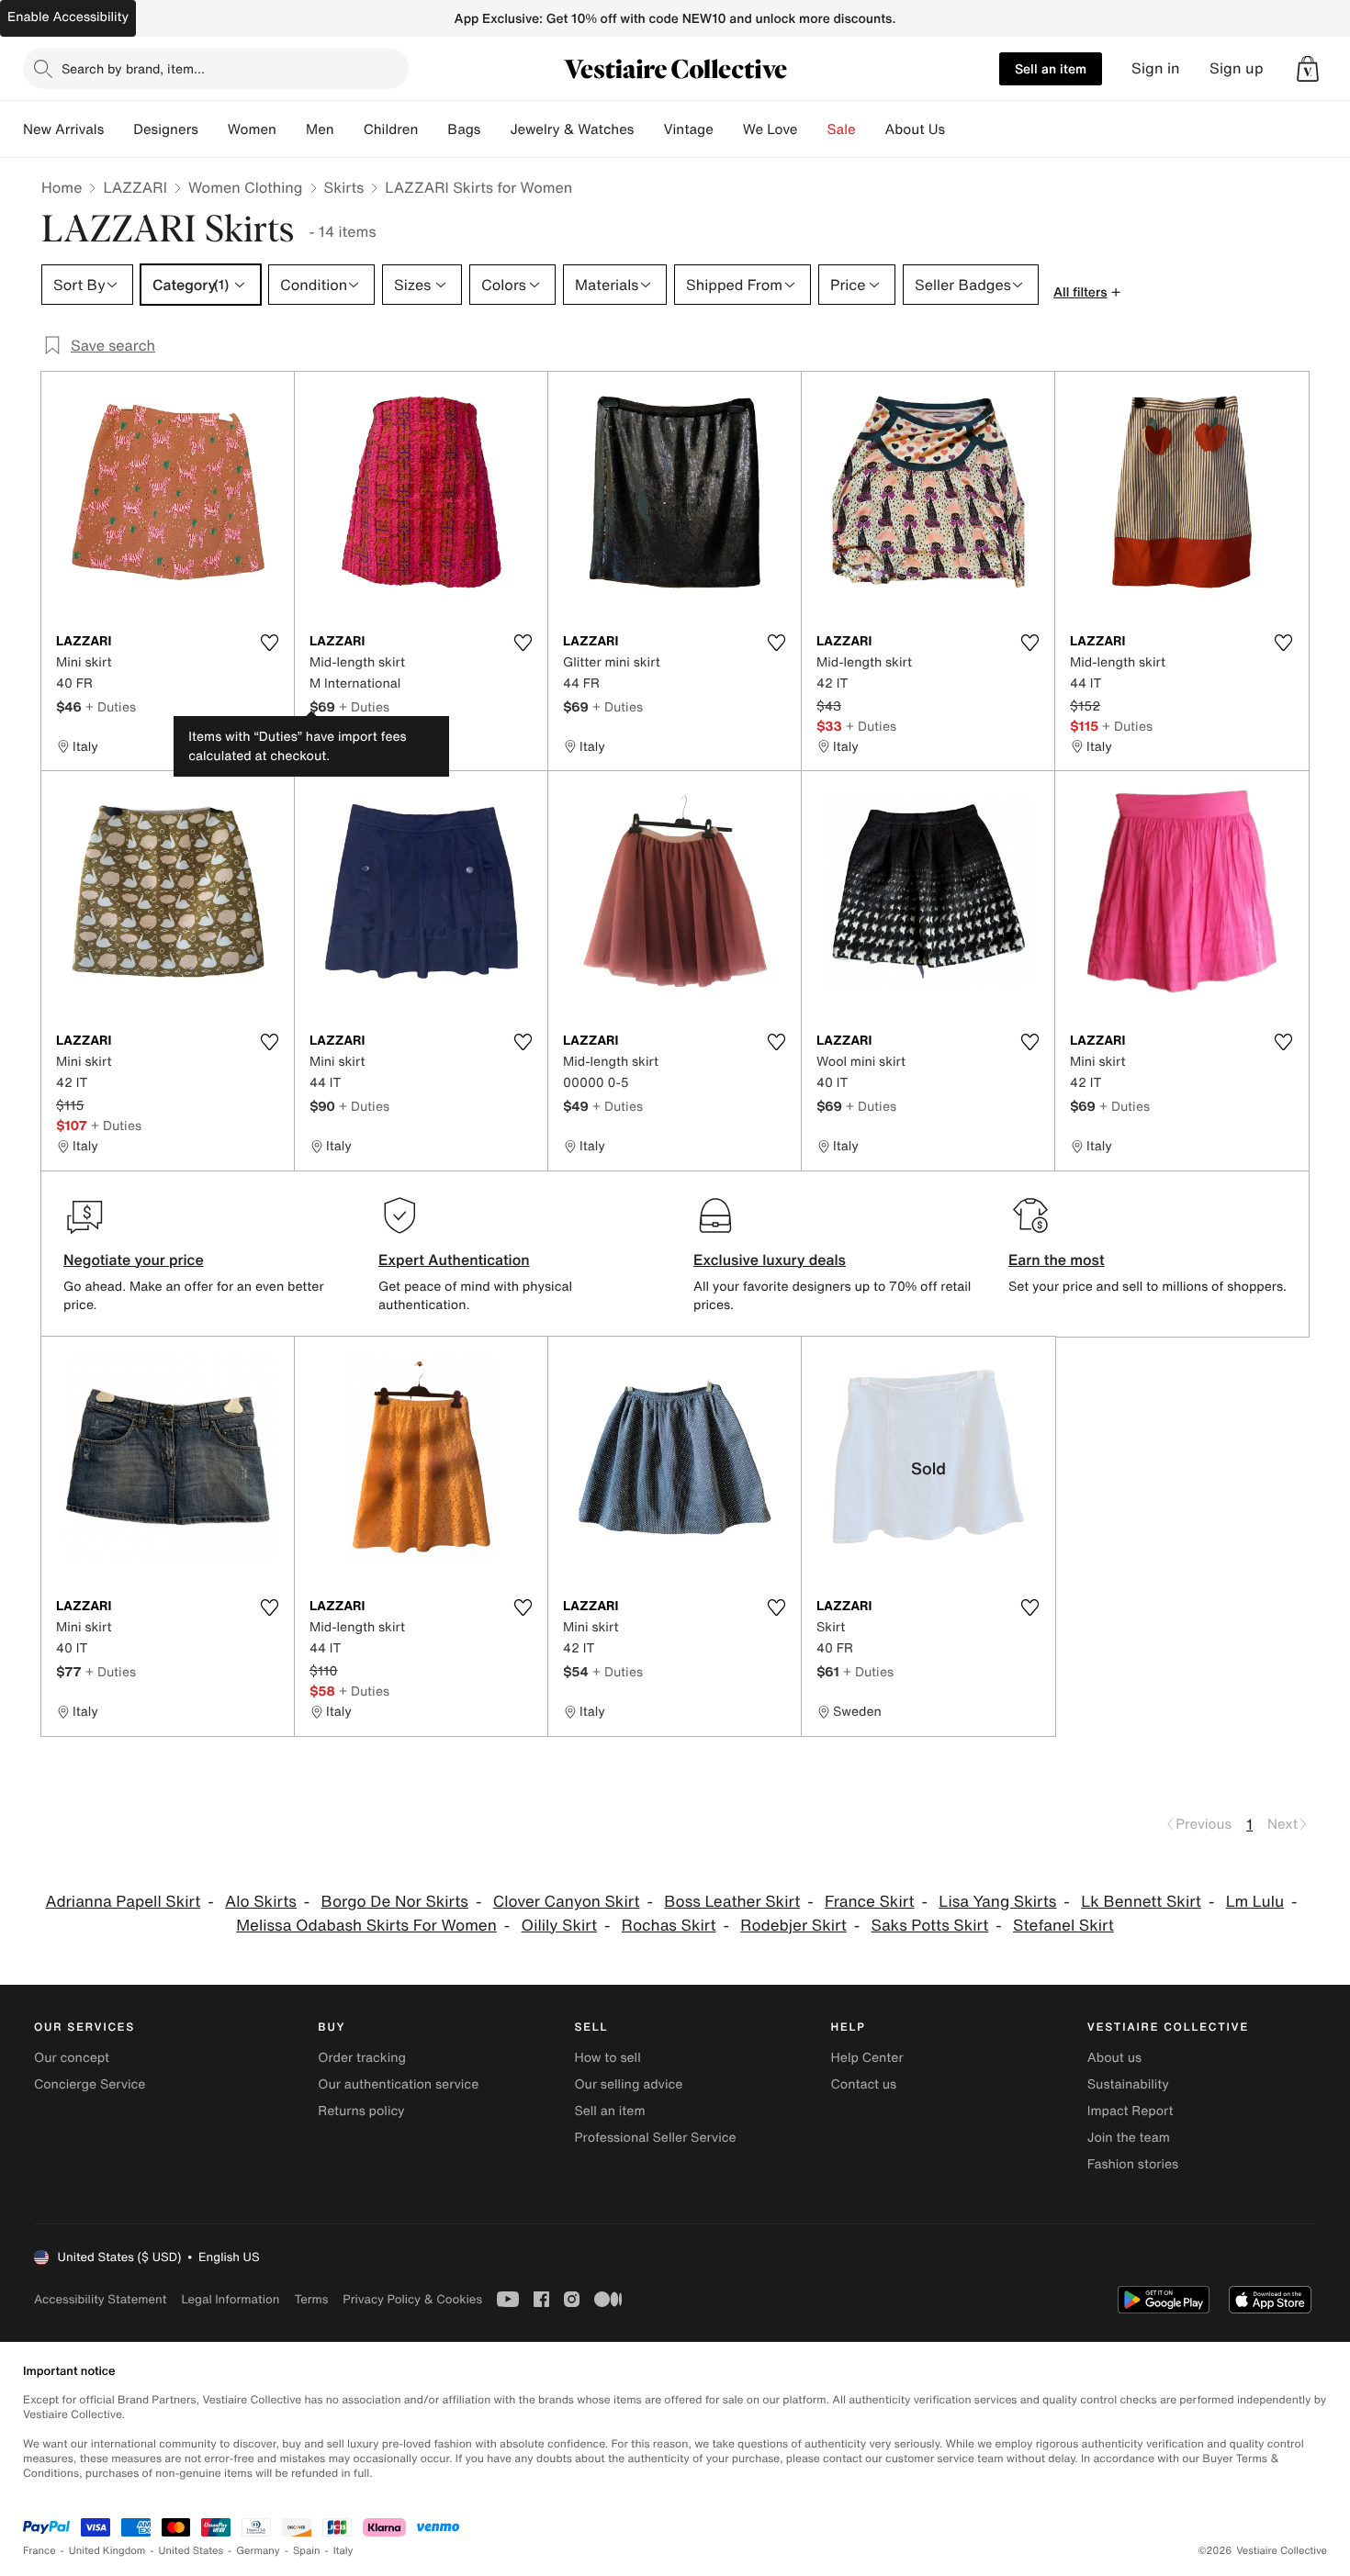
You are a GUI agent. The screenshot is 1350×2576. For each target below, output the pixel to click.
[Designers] (213, 129)
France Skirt (869, 1902)
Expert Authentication (454, 1260)
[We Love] (813, 129)
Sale (842, 129)
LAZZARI (135, 187)
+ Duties (111, 706)
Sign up (1237, 68)
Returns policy (361, 2111)
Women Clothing (246, 187)
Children (391, 129)
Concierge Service (90, 2084)
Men (320, 129)
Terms (311, 2299)
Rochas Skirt (669, 1926)
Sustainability (1128, 2084)
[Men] (349, 129)
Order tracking (362, 2058)
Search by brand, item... (133, 68)
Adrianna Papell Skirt (123, 1902)
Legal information (230, 2299)
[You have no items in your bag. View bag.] (1308, 69)
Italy (343, 2551)
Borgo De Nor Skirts (395, 1902)
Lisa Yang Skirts (997, 1902)
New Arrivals (63, 129)
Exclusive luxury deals (770, 1260)
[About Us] (960, 129)
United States (191, 2551)
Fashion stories (1133, 2164)
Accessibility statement (100, 2299)
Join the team (1129, 2138)
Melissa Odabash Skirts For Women (366, 1926)
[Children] (433, 129)
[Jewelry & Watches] (648, 129)
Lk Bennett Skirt (1141, 1902)
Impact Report (1131, 2111)
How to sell (607, 2058)
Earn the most (1057, 1260)
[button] (1308, 69)
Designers (166, 129)
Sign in (1156, 68)
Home (62, 187)
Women (252, 129)
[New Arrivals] (118, 129)
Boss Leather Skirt (732, 1902)
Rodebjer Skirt (793, 1926)
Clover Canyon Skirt (567, 1902)
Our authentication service (398, 2084)
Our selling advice (628, 2084)
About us (1114, 2058)
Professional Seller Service (655, 2138)
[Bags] (495, 129)
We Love (771, 129)
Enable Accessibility (68, 17)
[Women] (291, 129)
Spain (307, 2551)
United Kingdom (107, 2551)
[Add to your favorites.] (269, 643)
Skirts (344, 187)
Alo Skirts (261, 1902)
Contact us (864, 2084)
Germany (258, 2551)
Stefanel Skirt (1063, 1926)
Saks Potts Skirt (930, 1926)
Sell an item (1051, 68)
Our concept (72, 2058)
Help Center (867, 2058)
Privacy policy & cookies (412, 2299)
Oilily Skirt (559, 1926)
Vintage (688, 129)
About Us (915, 129)
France (39, 2551)
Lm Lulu (1255, 1902)
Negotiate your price (134, 1260)
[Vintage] (728, 129)
